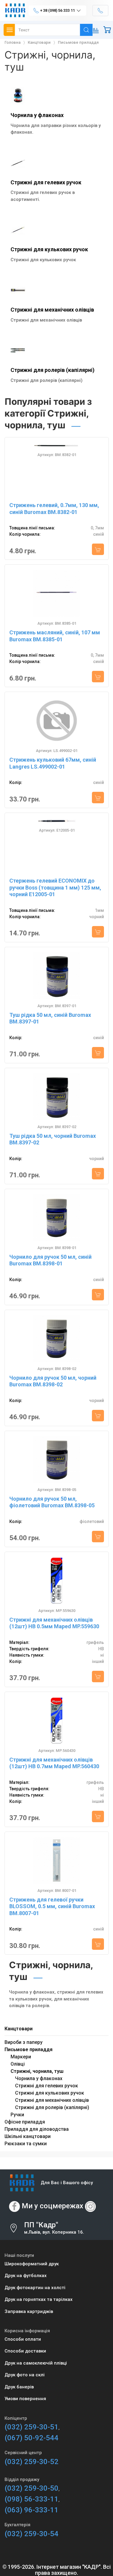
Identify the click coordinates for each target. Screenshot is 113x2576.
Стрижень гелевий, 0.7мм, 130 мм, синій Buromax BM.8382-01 (54, 509)
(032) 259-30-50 (31, 2488)
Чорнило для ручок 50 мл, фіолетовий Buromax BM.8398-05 (52, 1502)
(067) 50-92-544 (31, 2438)
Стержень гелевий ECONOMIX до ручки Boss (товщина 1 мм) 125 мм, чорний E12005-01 (55, 887)
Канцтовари (19, 2029)
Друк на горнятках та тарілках (39, 2299)
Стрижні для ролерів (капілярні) (53, 370)
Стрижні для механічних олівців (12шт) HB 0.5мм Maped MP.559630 (54, 1623)
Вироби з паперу (24, 2042)
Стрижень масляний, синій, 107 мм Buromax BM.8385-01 (55, 636)
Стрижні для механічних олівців (52, 310)
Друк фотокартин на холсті (35, 2288)
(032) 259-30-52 (31, 2462)
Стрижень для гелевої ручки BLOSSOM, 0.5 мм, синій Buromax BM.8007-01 (52, 1906)
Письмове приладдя (28, 2049)
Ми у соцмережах (52, 2206)
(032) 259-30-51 (31, 2427)
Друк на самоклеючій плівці (36, 2363)
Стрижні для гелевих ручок (46, 182)
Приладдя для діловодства (37, 2129)
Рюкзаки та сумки (26, 2144)
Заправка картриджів (29, 2311)
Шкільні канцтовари (28, 2136)
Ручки (17, 2115)
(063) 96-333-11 (31, 2510)
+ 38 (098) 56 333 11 (57, 10)
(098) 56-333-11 (31, 2499)
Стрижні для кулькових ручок (49, 249)
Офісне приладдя (25, 2122)
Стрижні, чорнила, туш (37, 2071)
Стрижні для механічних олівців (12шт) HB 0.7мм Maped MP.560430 (54, 1763)
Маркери (21, 2057)
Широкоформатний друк (32, 2264)
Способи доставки (25, 2351)
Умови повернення (25, 2399)
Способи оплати (23, 2339)
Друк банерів (19, 2387)
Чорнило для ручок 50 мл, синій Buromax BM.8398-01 (50, 1260)
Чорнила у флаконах (37, 115)
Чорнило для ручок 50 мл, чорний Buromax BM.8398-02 (53, 1381)
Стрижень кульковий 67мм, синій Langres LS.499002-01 (53, 763)
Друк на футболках (26, 2276)
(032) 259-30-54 (31, 2534)
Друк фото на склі (25, 2375)
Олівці (18, 2064)
